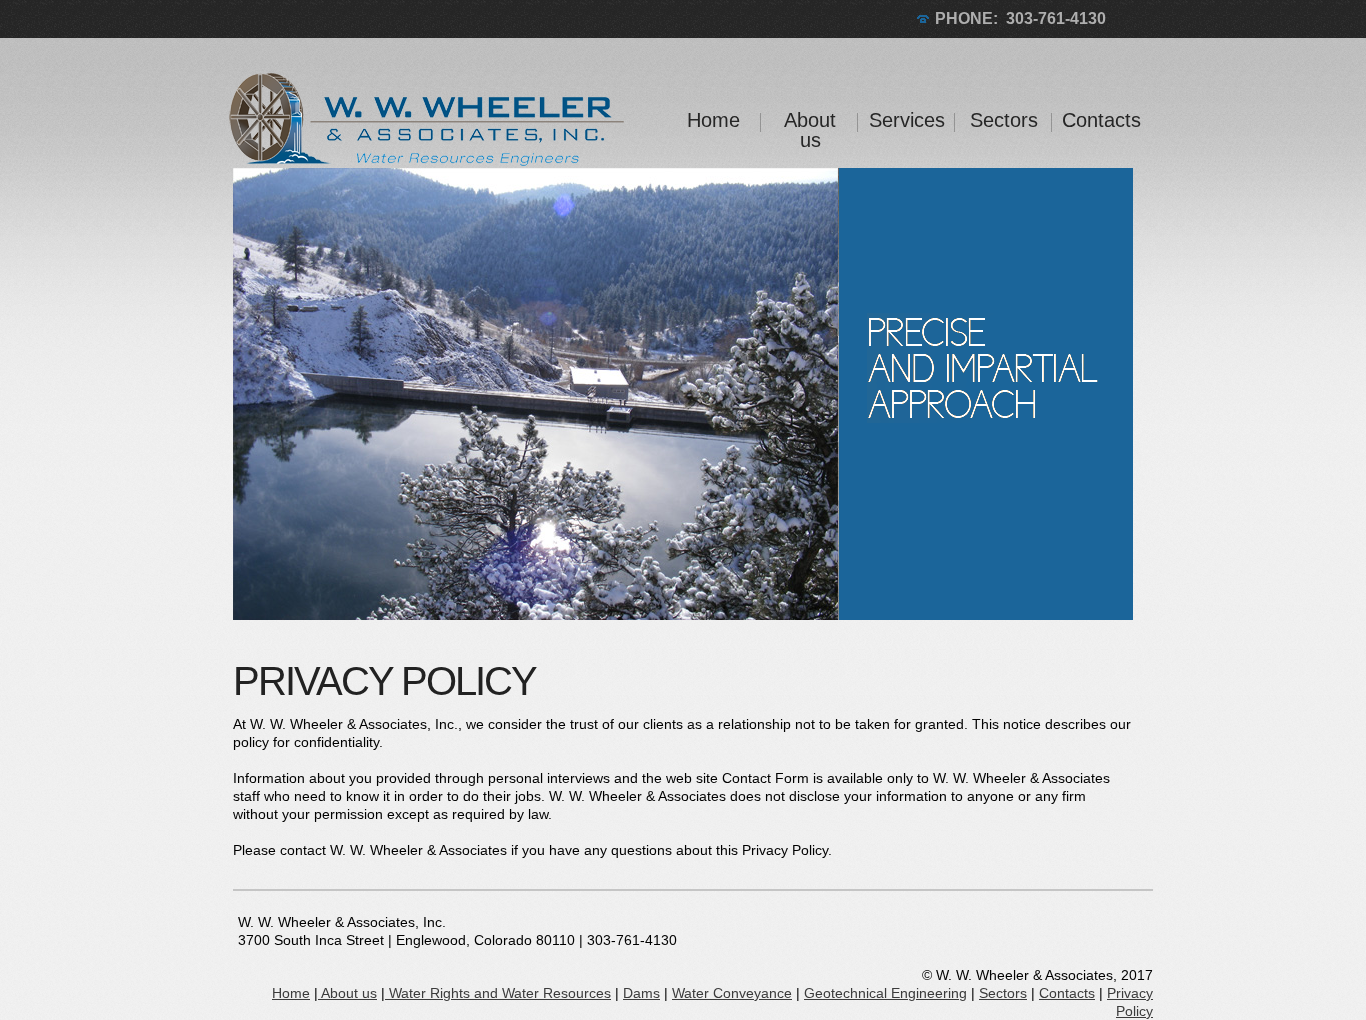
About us (810, 130)
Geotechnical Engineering (885, 993)
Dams (641, 993)
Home (713, 120)
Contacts (1101, 120)
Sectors (1004, 120)
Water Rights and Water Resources (498, 993)
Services (907, 120)
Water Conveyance (732, 993)
